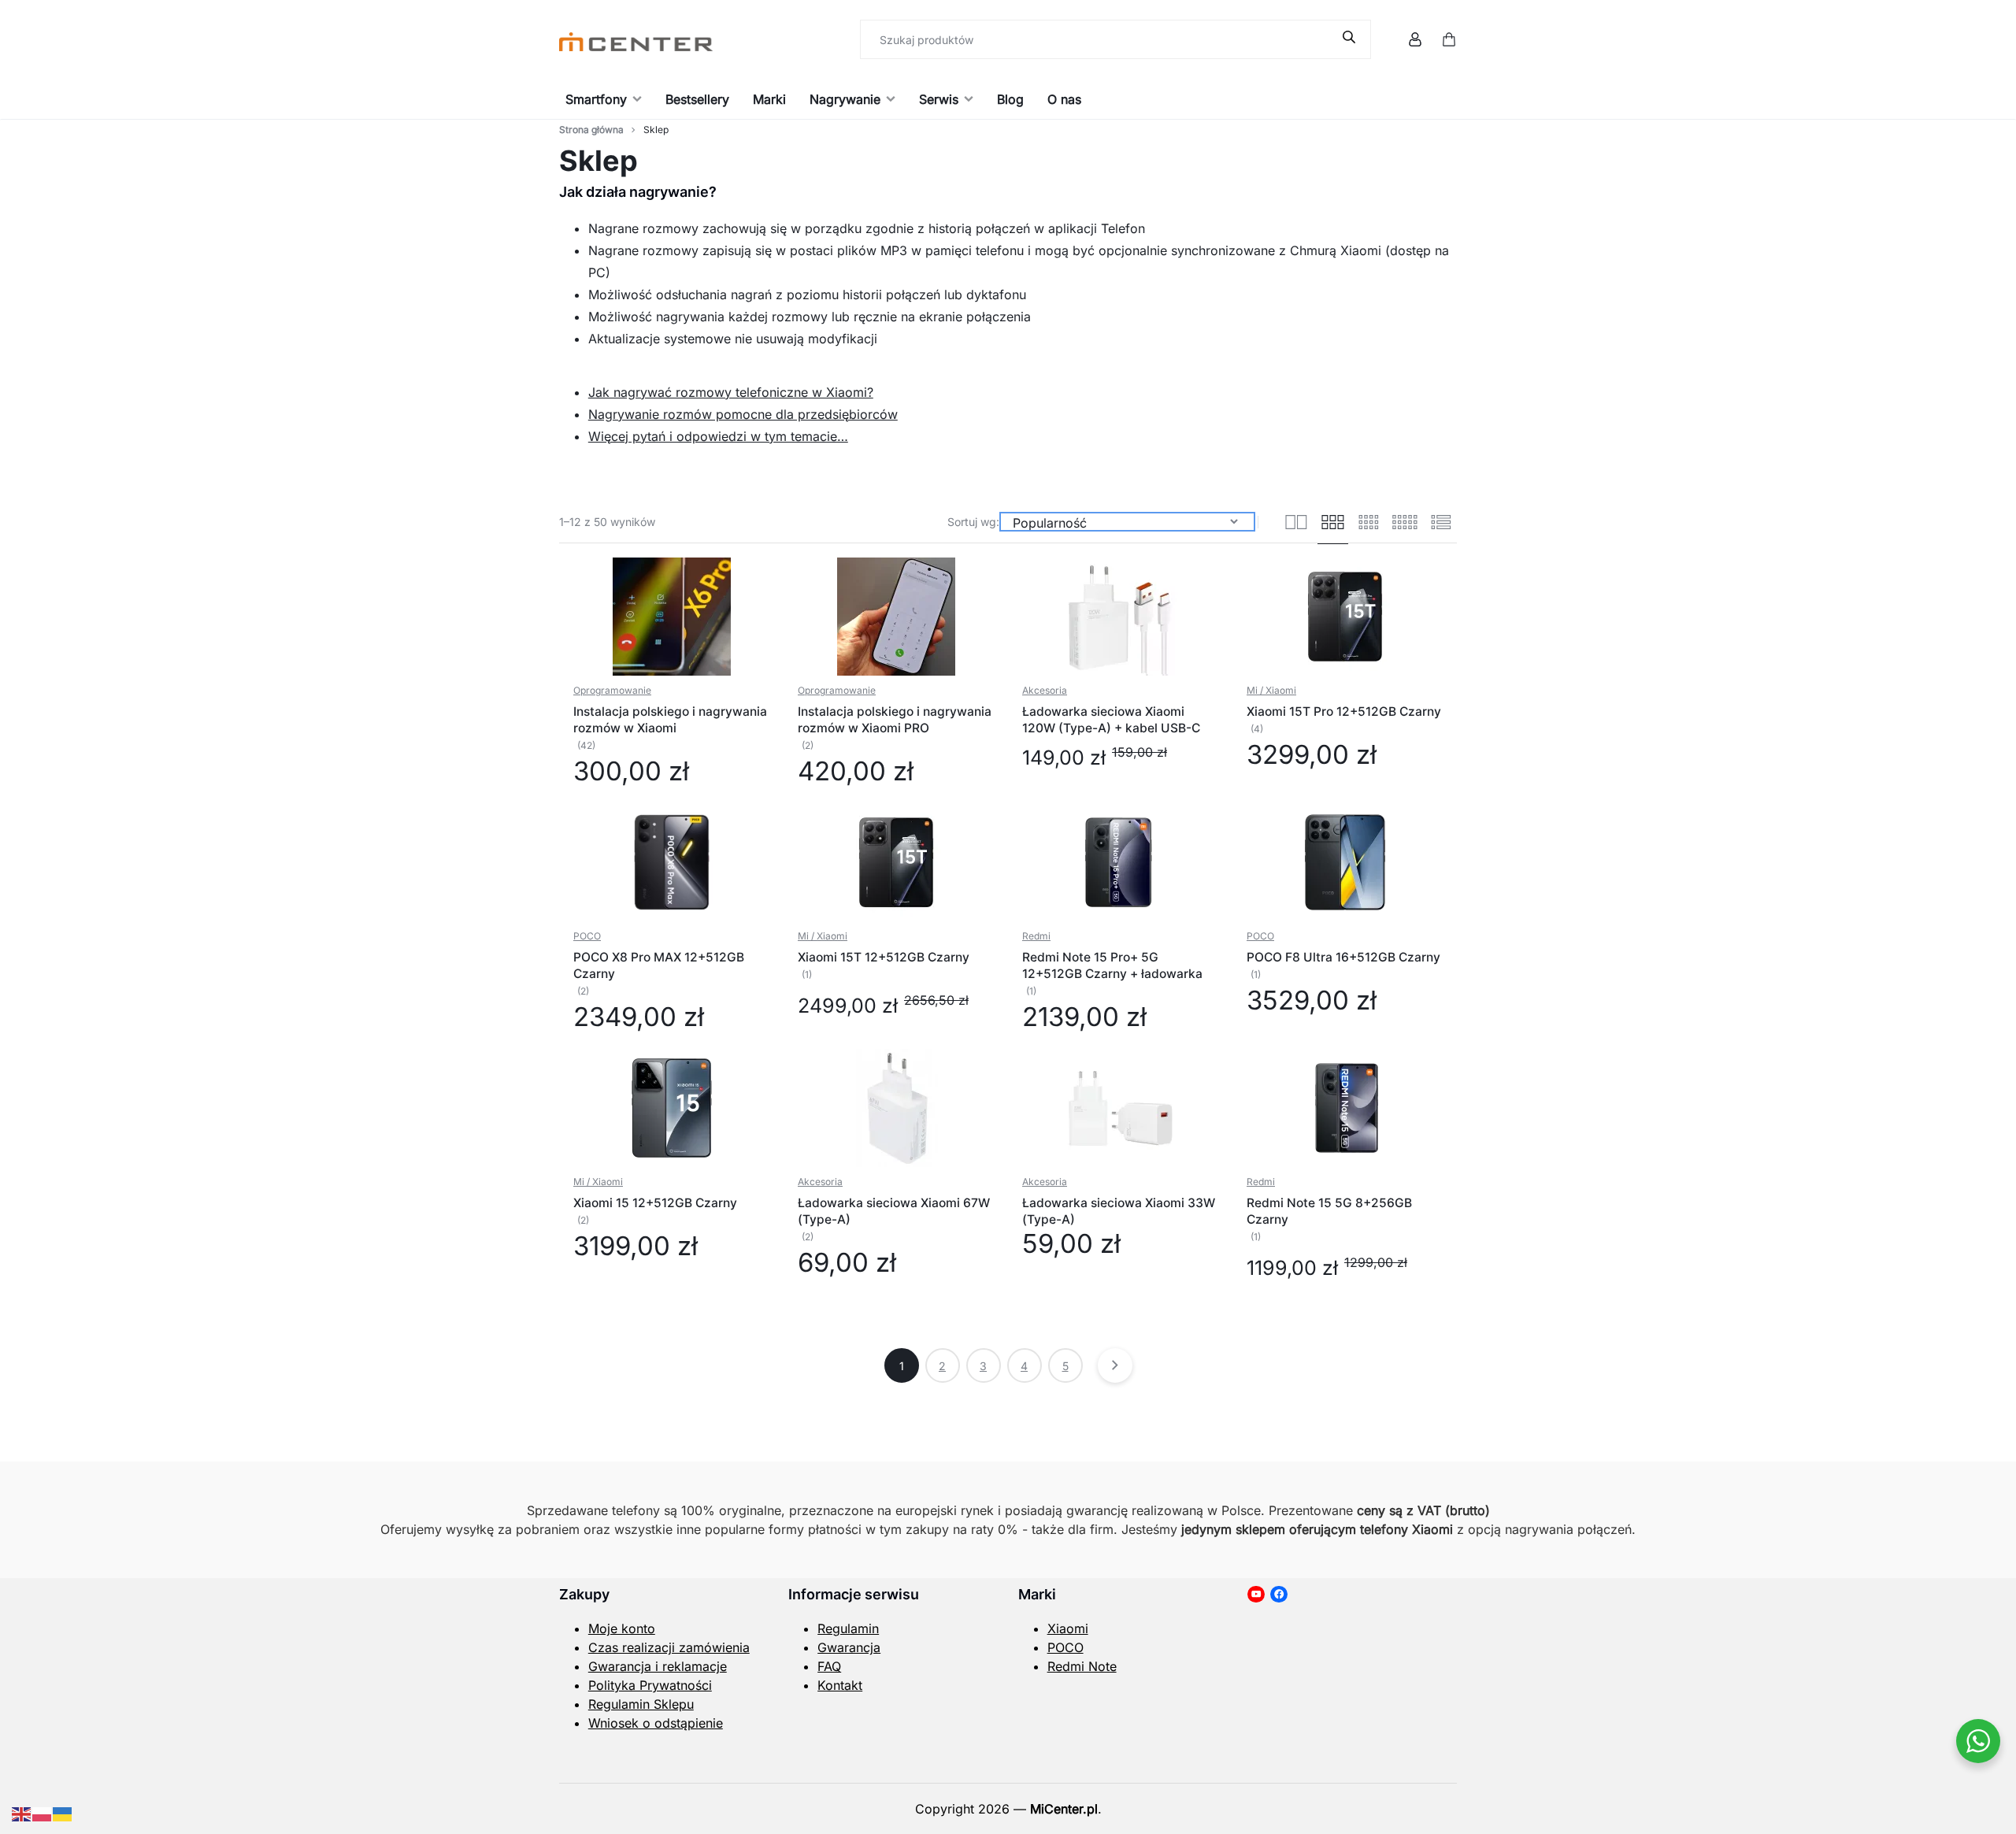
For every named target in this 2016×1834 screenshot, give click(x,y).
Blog (1010, 99)
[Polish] (43, 1813)
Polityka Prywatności (650, 1685)
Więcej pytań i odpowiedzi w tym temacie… (718, 436)
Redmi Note (1082, 1666)
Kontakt (840, 1685)
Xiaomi (1068, 1628)
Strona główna (591, 130)
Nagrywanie (845, 99)
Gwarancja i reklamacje (658, 1666)
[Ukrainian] (63, 1813)
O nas (1064, 99)
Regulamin (848, 1628)
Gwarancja (849, 1647)
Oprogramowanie (612, 690)
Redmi (1036, 936)
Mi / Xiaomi (1271, 690)
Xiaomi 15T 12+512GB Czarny (884, 957)
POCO (587, 936)
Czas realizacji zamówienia (669, 1647)
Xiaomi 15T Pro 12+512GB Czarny (1344, 711)
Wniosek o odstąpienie (656, 1723)
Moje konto (622, 1628)
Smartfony (596, 99)
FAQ (829, 1666)
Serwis (939, 99)
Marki (769, 99)
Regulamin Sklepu (641, 1704)
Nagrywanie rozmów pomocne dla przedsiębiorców (743, 414)
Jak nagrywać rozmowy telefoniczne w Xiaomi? (731, 392)
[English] (22, 1813)
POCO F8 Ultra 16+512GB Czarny (1343, 957)
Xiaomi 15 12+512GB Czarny (655, 1203)
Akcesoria (1045, 690)
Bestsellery (697, 99)
